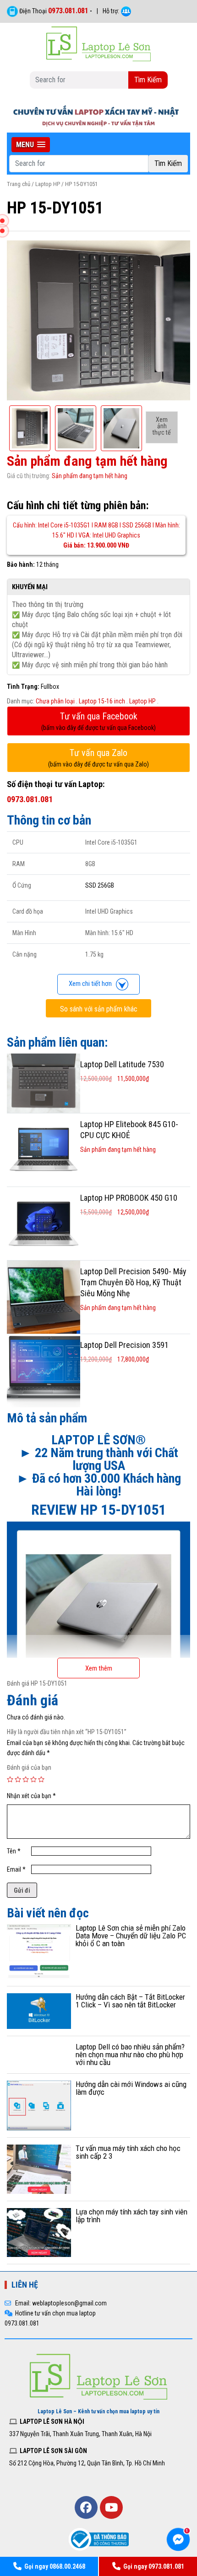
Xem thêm (99, 1668)
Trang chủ (19, 184)
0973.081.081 (68, 11)
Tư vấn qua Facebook (98, 721)
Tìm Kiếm (148, 80)
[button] (31, 145)
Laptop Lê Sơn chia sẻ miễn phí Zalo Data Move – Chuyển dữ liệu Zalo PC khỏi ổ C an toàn (131, 1936)
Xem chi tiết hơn (92, 984)
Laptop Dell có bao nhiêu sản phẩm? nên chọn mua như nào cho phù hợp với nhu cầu (130, 2054)
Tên (14, 1851)
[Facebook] (86, 2507)
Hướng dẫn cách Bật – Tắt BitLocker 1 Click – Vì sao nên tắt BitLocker (130, 2001)
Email (16, 1869)
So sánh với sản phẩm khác (99, 1009)
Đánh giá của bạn (29, 1767)
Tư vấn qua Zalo (98, 758)
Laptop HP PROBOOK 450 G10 (129, 1198)
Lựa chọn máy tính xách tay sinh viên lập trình (131, 2216)
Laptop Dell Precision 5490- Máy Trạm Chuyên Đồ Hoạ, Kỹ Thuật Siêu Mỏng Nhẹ (133, 1282)
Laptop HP (48, 184)
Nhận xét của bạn (31, 1796)
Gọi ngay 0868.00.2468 (55, 2566)
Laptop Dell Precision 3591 (124, 1345)
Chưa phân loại (55, 701)
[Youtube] (111, 2507)
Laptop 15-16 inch (102, 701)
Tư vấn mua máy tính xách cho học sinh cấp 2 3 (128, 2152)
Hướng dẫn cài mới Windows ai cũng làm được (131, 2088)
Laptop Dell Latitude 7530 (122, 1064)
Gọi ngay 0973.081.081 (154, 2566)
